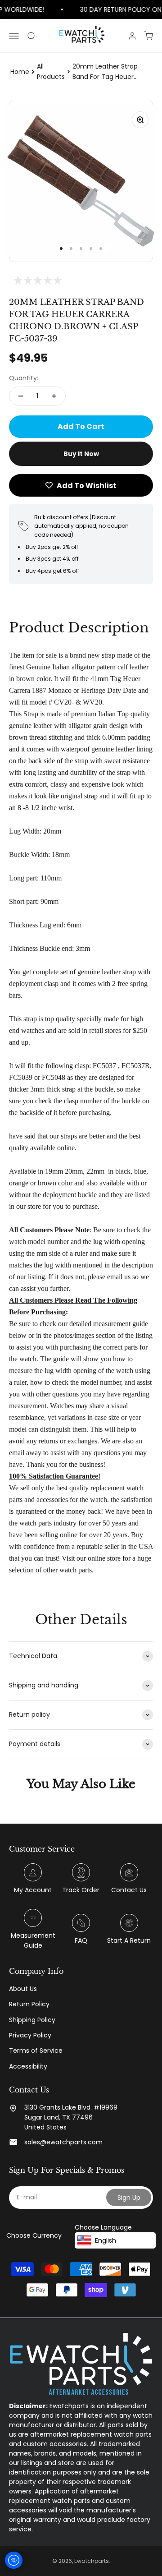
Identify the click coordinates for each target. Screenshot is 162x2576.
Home (20, 72)
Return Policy (29, 2004)
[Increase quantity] (54, 396)
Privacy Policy (30, 2035)
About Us (23, 1989)
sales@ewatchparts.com (63, 2142)
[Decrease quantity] (21, 396)
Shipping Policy (32, 2020)
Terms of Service (36, 2051)
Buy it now (81, 454)
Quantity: (24, 378)
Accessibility (28, 2066)
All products (51, 71)
